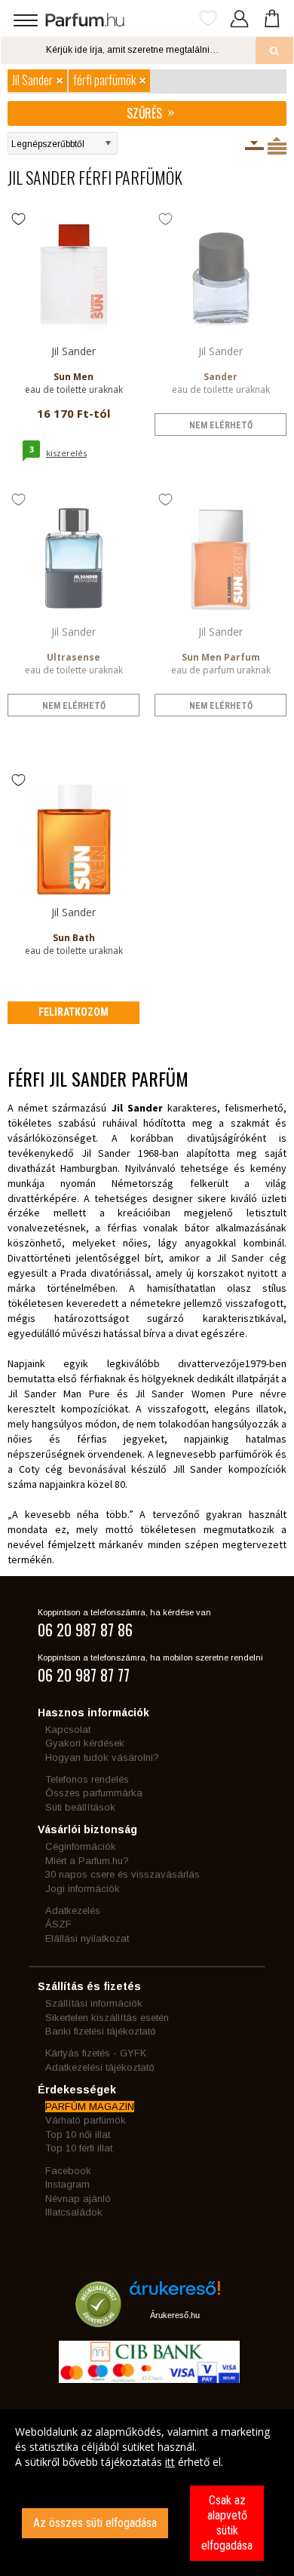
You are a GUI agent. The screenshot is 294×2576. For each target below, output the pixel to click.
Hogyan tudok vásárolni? (102, 1757)
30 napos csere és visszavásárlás (122, 1874)
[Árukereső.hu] (175, 2294)
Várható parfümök (86, 2120)
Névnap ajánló (78, 2199)
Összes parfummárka (94, 1793)
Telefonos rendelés (87, 1779)
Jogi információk (83, 1889)
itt (170, 2462)
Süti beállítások (80, 1807)
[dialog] (147, 2493)
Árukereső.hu (175, 2315)
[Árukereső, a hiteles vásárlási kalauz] (98, 2320)
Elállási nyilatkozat (87, 1938)
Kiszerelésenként (254, 146)
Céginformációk (81, 1846)
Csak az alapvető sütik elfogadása (227, 2523)
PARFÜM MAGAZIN (90, 2107)
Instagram (67, 2184)
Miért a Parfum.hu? (87, 1861)
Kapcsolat (68, 1730)
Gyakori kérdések (85, 1743)
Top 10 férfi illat (79, 2148)
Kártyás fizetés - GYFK (96, 2053)
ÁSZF (58, 1924)
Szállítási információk (94, 2003)
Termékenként (277, 146)
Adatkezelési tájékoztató (100, 2067)
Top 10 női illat (78, 2134)
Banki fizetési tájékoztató (101, 2031)
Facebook (68, 2171)
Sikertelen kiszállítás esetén (107, 2018)
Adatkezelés (73, 1911)
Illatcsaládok (74, 2212)
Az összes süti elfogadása (95, 2523)
